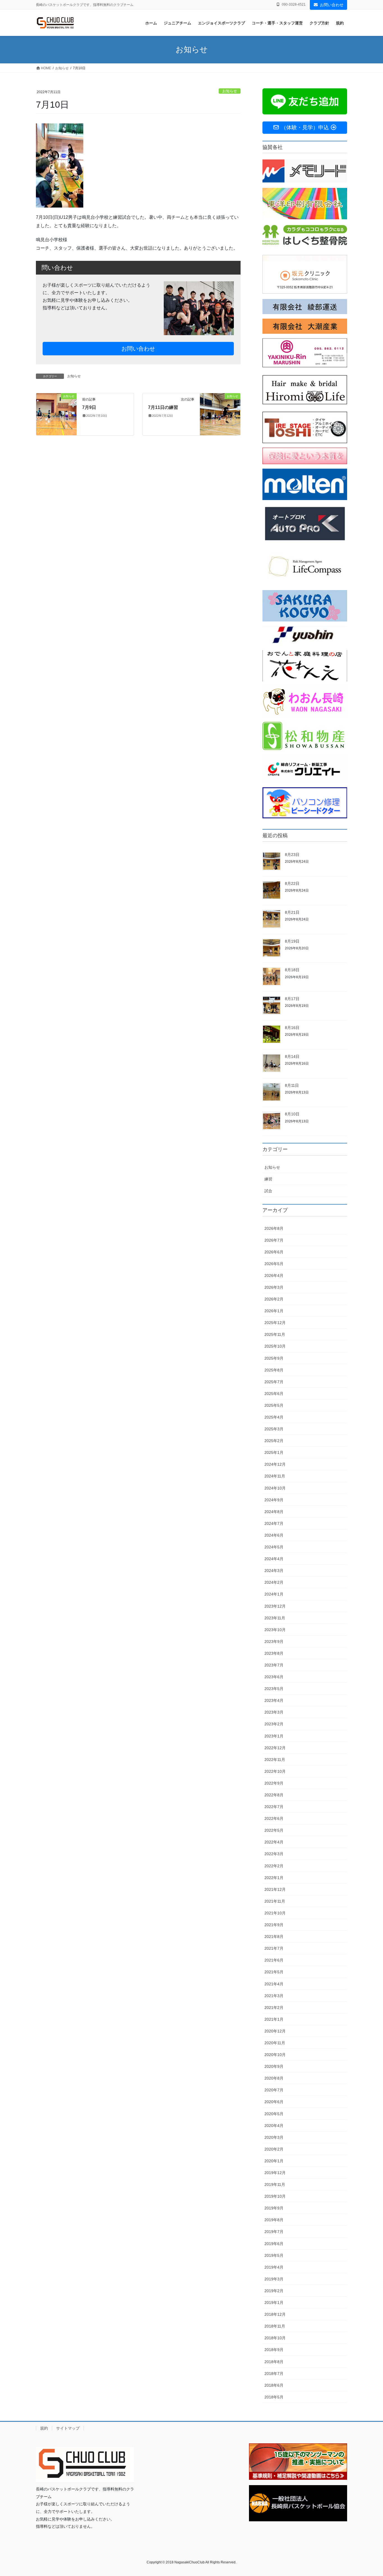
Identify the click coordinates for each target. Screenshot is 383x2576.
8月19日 (292, 941)
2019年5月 (274, 2255)
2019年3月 (274, 2279)
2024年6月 (274, 1535)
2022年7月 (274, 1807)
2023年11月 (275, 1618)
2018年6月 (274, 2385)
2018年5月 (274, 2397)
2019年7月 (274, 2232)
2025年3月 (274, 1429)
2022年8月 (274, 1795)
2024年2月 (274, 1582)
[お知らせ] (56, 414)
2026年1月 (274, 1311)
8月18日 (292, 970)
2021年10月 (275, 1913)
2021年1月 (274, 2019)
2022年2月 (274, 1866)
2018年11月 (275, 2326)
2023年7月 (274, 1665)
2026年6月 (274, 1252)
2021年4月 (274, 1984)
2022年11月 (275, 1760)
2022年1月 (274, 1878)
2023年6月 (274, 1677)
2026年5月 (274, 1264)
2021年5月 (274, 1972)
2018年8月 (274, 2362)
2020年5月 (274, 2114)
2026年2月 (274, 1299)
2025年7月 (274, 1382)
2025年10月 (275, 1346)
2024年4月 (274, 1559)
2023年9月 (274, 1642)
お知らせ (230, 91)
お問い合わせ (332, 5)
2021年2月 (274, 2008)
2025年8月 (274, 1370)
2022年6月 (274, 1818)
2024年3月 (274, 1571)
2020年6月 (274, 2102)
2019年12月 (275, 2173)
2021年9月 (274, 1925)
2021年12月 (275, 1889)
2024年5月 (274, 1547)
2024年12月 (275, 1464)
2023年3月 (274, 1712)
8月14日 (292, 1056)
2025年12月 (275, 1323)
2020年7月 (274, 2090)
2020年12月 (275, 2031)
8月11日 (292, 1085)
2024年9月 (274, 1500)
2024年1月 (274, 1594)
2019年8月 (274, 2220)
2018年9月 (274, 2350)
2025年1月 (274, 1452)
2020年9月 (274, 2066)
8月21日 (292, 912)
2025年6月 (274, 1394)
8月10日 (292, 1114)
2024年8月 (274, 1512)
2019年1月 (274, 2303)
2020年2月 (274, 2149)
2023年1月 (274, 1736)
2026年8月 (274, 1228)
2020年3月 (274, 2137)
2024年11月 (275, 1476)
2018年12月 (275, 2314)
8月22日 (292, 883)
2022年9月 (274, 1783)
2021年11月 (275, 1901)
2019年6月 (274, 2244)
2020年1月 (274, 2161)
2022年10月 (275, 1771)
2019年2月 (274, 2291)
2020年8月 (274, 2078)
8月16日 (292, 1028)
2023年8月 (274, 1653)
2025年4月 (274, 1417)
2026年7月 (274, 1240)
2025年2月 (274, 1441)
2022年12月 (275, 1748)
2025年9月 (274, 1358)
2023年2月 (274, 1724)
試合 (268, 1191)
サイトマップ (68, 2428)
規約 (44, 2428)
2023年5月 (274, 1689)
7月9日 (89, 407)
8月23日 (292, 855)
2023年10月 (275, 1630)
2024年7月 (274, 1523)
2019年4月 (274, 2267)
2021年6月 (274, 1960)
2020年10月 (275, 2055)
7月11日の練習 (163, 407)
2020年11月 (275, 2043)
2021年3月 (274, 1996)
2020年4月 (274, 2126)
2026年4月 (274, 1276)
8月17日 (292, 999)
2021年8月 (274, 1937)
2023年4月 (274, 1700)
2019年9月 (274, 2208)
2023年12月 (275, 1606)
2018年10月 (275, 2338)
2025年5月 (274, 1405)
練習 (268, 1179)
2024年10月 (275, 1488)
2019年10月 (275, 2196)
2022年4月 (274, 1842)
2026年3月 (274, 1287)
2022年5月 (274, 1830)
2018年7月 (274, 2374)
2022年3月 (274, 1854)
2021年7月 (274, 1948)
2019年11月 (275, 2184)
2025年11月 (275, 1334)
